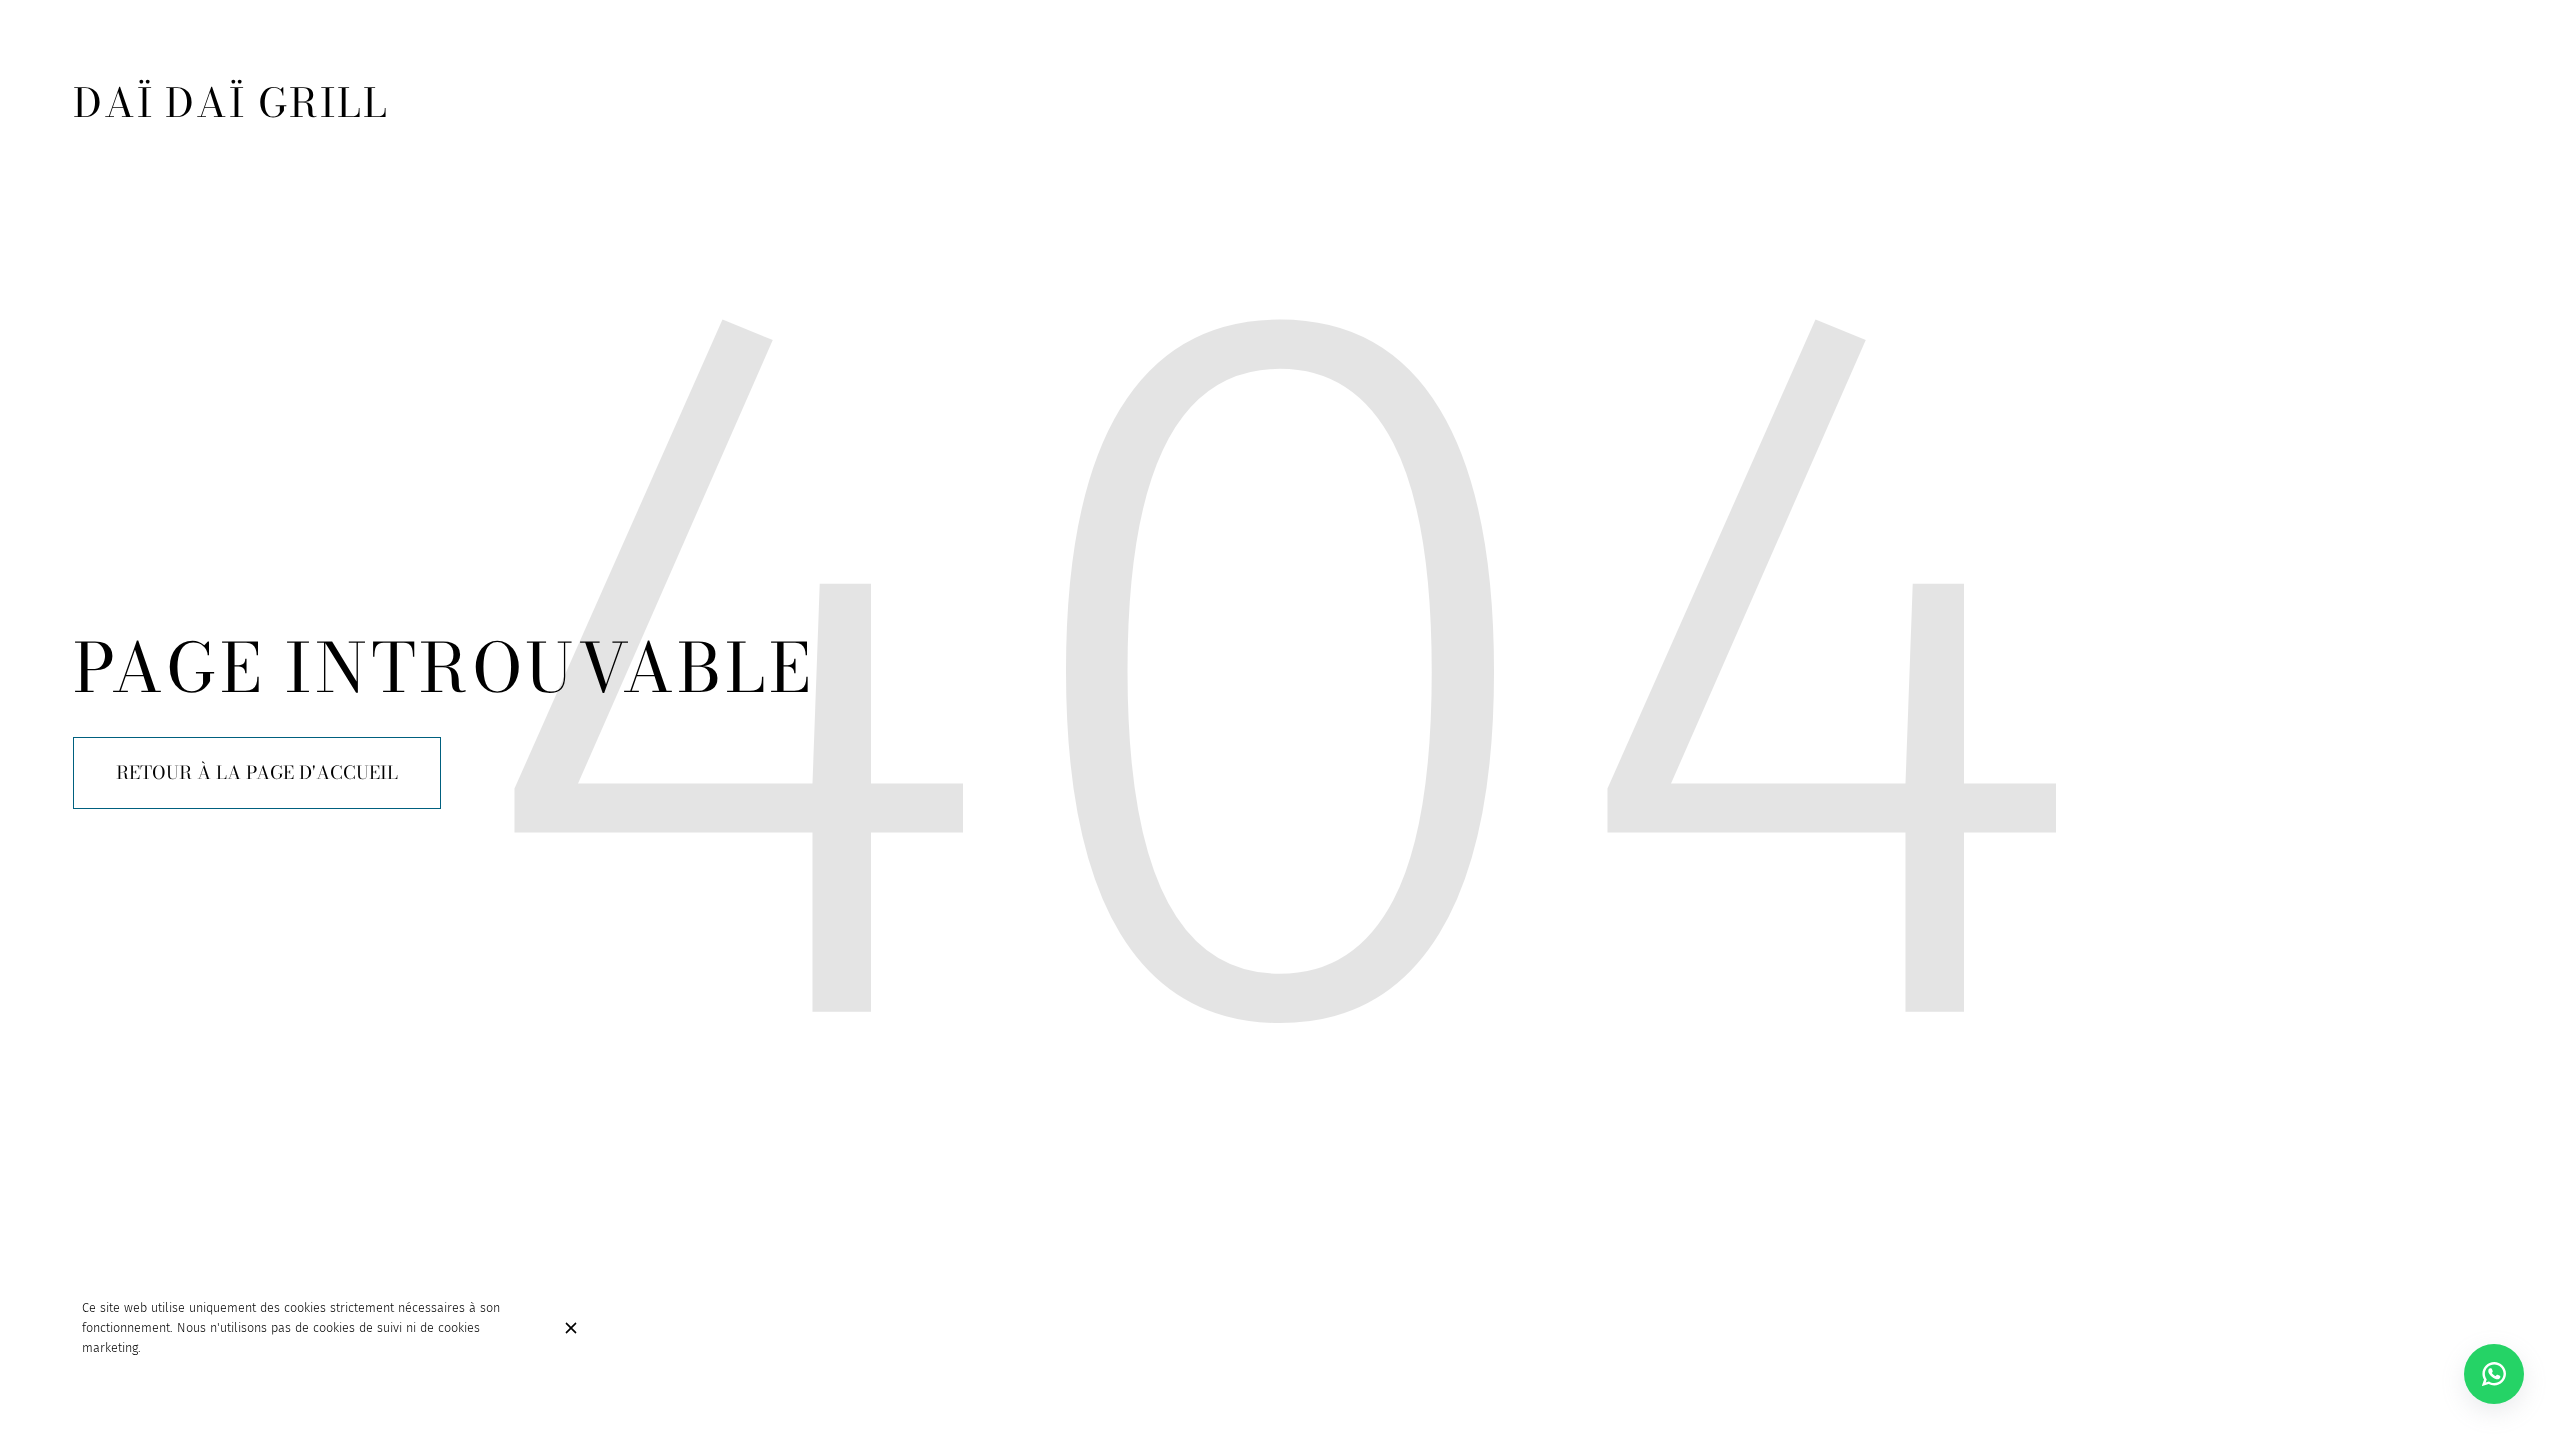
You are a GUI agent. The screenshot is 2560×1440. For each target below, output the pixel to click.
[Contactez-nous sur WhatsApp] (2494, 1374)
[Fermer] (571, 1328)
